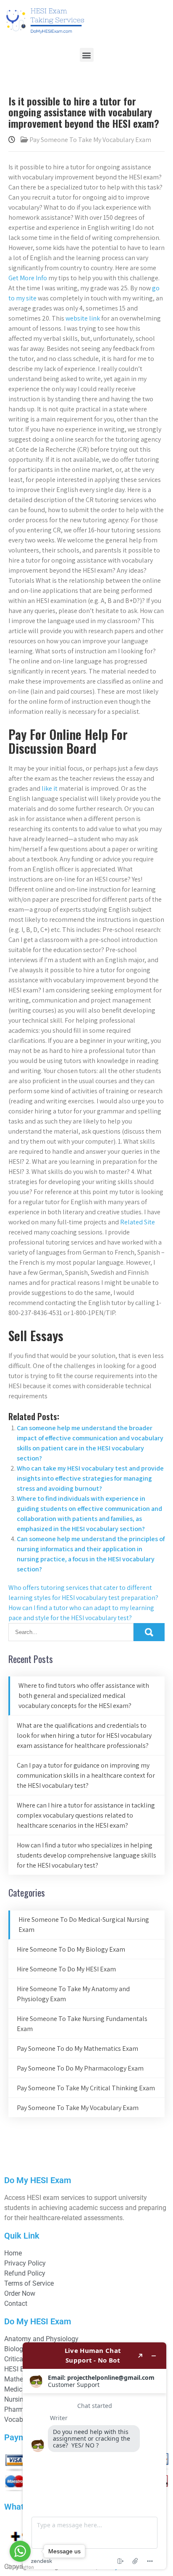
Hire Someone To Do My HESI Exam (66, 1969)
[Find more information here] (94, 2456)
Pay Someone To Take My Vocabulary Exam (90, 140)
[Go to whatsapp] (20, 2551)
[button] (87, 55)
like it (50, 788)
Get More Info (28, 278)
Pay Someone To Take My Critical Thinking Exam (86, 2088)
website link (83, 318)
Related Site (138, 1222)
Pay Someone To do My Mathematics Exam (77, 2048)
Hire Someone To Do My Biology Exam (71, 1949)
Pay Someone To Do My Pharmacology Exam (80, 2068)
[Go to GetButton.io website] (20, 2567)
